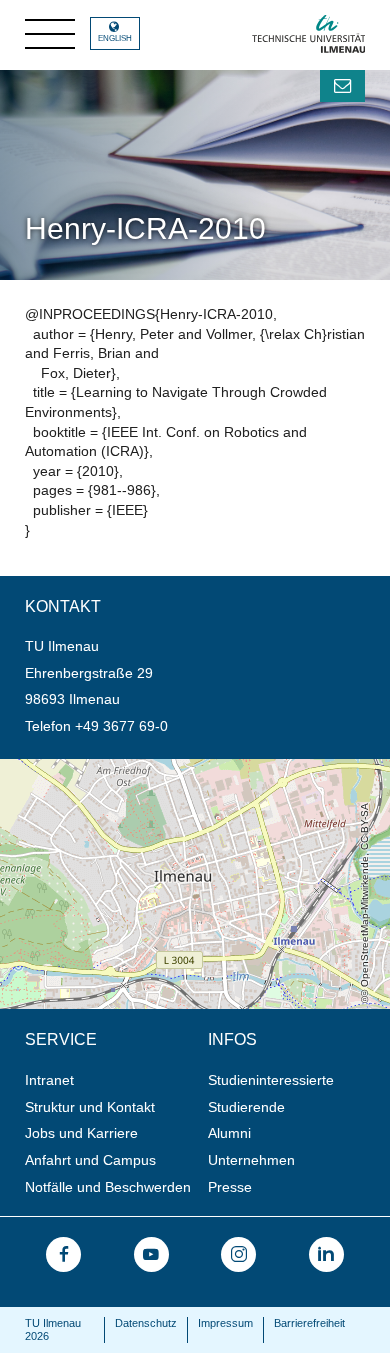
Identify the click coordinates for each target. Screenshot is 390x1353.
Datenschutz (146, 1323)
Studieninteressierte (271, 1080)
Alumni (229, 1133)
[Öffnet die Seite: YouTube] (151, 1254)
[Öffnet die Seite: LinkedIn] (326, 1254)
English (115, 38)
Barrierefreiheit (309, 1323)
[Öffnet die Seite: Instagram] (238, 1254)
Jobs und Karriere (81, 1133)
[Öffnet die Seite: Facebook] (63, 1254)
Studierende (246, 1107)
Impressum (225, 1323)
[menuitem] (110, 1080)
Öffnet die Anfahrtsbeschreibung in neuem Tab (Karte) (171, 767)
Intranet (49, 1080)
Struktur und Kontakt (90, 1107)
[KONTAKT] (342, 86)
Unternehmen (251, 1160)
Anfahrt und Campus (90, 1160)
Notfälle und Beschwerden (108, 1187)
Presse (230, 1187)
